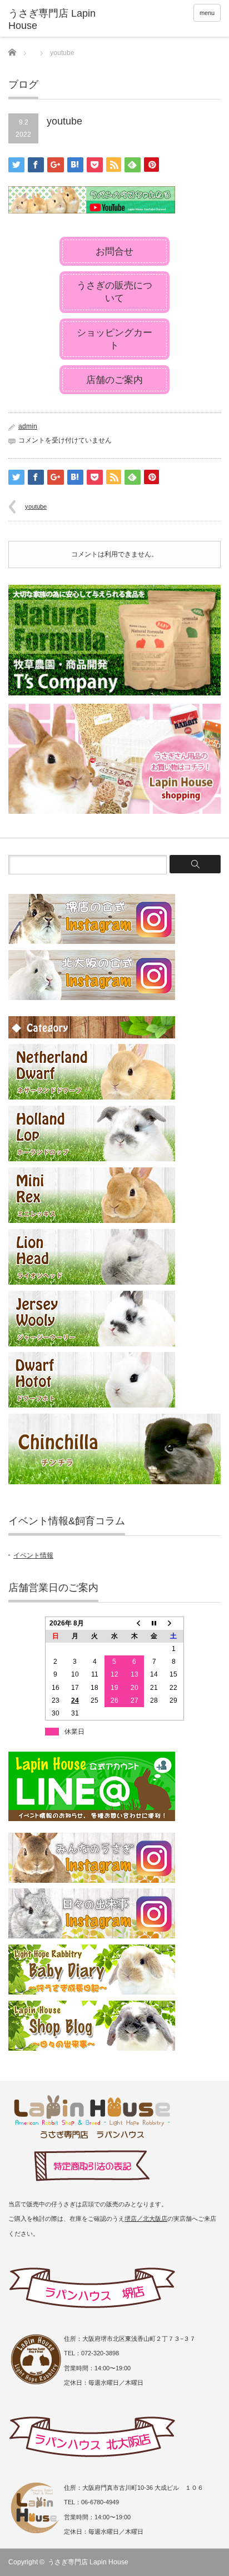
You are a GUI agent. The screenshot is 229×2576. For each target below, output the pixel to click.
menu (207, 13)
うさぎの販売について (114, 292)
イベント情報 (33, 1555)
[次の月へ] (174, 1623)
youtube (36, 506)
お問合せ (114, 252)
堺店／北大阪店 (146, 2219)
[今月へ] (154, 1623)
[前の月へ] (135, 1623)
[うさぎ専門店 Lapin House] (54, 20)
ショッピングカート (114, 339)
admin (28, 426)
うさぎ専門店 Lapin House (88, 2562)
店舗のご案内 (114, 380)
